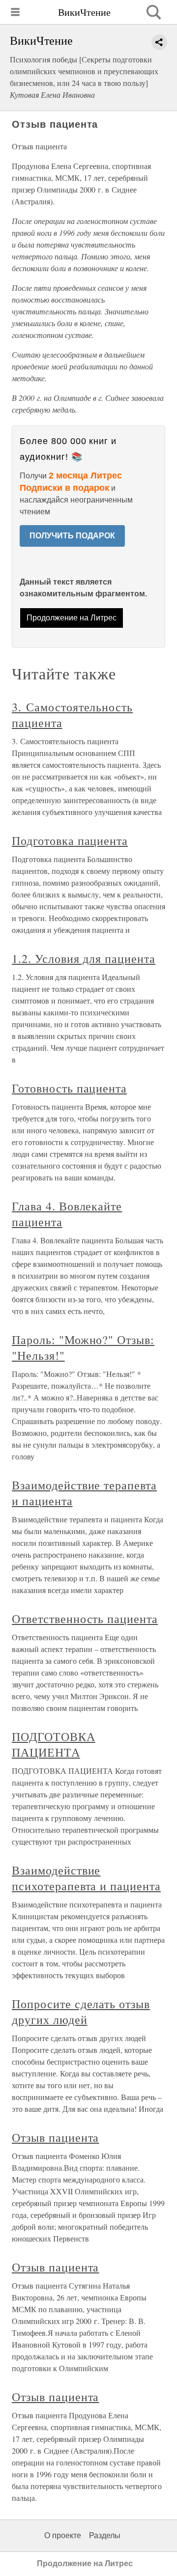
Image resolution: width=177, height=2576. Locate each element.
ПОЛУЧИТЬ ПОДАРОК (72, 536)
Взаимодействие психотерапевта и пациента (86, 1878)
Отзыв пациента (55, 2137)
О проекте (63, 2535)
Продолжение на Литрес (72, 618)
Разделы (105, 2535)
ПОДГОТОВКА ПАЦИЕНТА (54, 1744)
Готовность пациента (69, 1088)
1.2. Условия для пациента (84, 958)
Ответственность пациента (85, 1619)
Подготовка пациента (70, 840)
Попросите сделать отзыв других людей (81, 2012)
